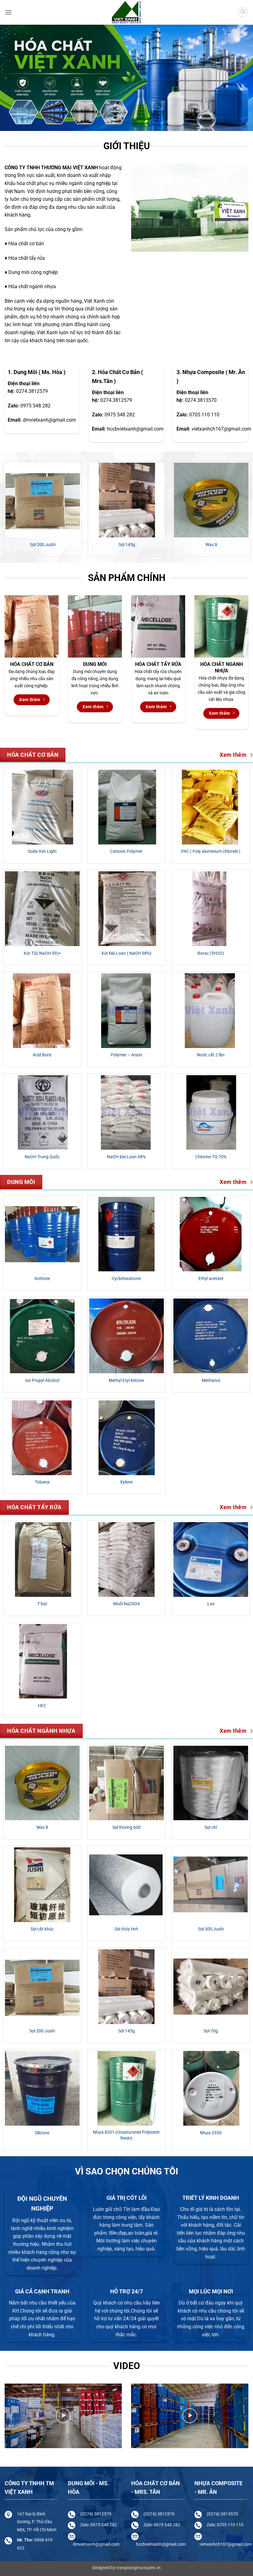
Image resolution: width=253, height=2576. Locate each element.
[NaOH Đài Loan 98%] (126, 1113)
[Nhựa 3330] (211, 2088)
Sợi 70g (211, 2031)
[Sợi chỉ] (211, 1783)
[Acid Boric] (42, 1011)
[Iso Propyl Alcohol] (42, 1336)
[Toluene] (42, 1438)
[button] (8, 12)
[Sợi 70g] (211, 1987)
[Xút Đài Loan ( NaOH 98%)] (126, 909)
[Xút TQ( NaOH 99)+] (42, 909)
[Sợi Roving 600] (126, 1783)
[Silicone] (42, 2088)
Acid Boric (42, 1055)
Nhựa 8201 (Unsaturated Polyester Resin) (126, 2135)
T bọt (42, 1604)
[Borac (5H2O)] (211, 909)
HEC (42, 1706)
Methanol (211, 1381)
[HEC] (42, 1661)
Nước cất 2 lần (211, 1055)
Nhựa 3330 (211, 2133)
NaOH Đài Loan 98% (126, 1157)
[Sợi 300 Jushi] (211, 1885)
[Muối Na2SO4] (126, 1559)
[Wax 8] (42, 1783)
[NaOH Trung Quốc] (42, 1113)
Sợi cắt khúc (54, 545)
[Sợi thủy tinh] (138, 500)
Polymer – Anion (126, 1055)
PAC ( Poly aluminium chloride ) (211, 851)
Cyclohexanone (126, 1279)
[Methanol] (211, 1336)
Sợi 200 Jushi (42, 2031)
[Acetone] (42, 1234)
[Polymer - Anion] (126, 1011)
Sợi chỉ (211, 1827)
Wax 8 (42, 1827)
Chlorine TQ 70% (211, 1157)
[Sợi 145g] (126, 1987)
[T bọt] (42, 1559)
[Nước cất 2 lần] (211, 1011)
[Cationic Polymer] (126, 807)
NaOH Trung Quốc (42, 1157)
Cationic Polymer (126, 851)
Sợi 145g (126, 2031)
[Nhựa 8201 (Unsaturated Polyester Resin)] (126, 2088)
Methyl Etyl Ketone (126, 1381)
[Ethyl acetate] (211, 1234)
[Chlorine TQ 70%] (211, 1113)
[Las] (211, 1559)
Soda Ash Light (42, 851)
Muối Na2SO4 (126, 1604)
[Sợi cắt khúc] (54, 500)
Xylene (126, 1482)
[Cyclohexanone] (126, 1234)
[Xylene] (126, 1438)
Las (211, 1604)
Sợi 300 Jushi (222, 545)
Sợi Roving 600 (126, 1827)
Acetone (42, 1279)
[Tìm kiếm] (243, 12)
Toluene (42, 1482)
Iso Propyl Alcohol (42, 1381)
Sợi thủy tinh (138, 545)
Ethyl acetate (211, 1279)
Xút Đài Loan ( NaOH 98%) (126, 953)
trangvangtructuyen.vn (139, 2568)
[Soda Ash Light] (42, 807)
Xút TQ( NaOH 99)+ (42, 953)
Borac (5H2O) (211, 953)
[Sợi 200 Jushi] (42, 1987)
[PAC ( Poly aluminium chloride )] (211, 807)
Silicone (42, 2133)
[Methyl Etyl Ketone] (126, 1336)
